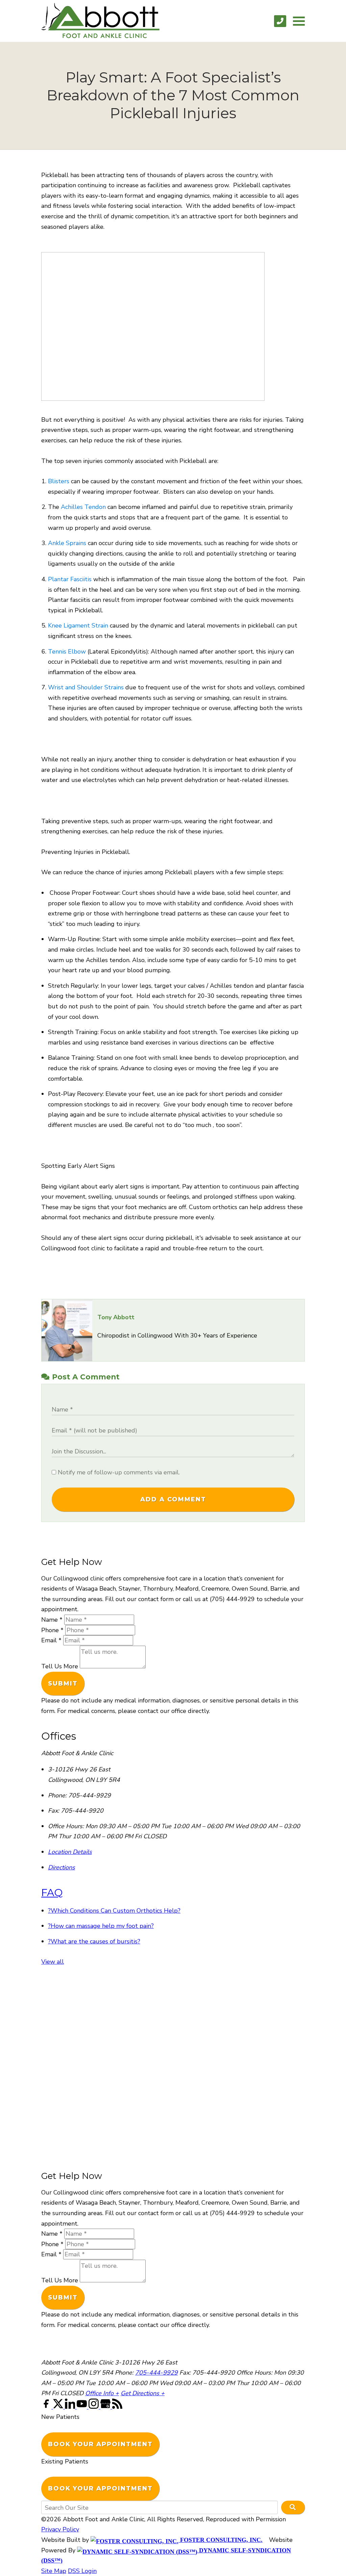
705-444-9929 (156, 2373)
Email (51, 1640)
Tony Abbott (116, 1317)
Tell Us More (60, 1666)
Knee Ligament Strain (78, 625)
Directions (61, 1867)
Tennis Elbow (68, 652)
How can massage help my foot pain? (101, 1926)
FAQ (52, 1892)
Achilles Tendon (83, 507)
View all (53, 1962)
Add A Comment (173, 1499)
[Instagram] (94, 2407)
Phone (52, 1630)
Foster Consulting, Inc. (220, 2540)
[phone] (280, 21)
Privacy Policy (60, 2529)
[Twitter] (59, 2407)
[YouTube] (83, 2407)
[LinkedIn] (71, 2407)
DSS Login (82, 2571)
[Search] (293, 2507)
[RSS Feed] (117, 2407)
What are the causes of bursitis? (94, 1941)
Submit (63, 1684)
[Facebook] (47, 2407)
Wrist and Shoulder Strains (86, 687)
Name (52, 1620)
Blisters (59, 481)
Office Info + (102, 2393)
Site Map (54, 2571)
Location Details (70, 1852)
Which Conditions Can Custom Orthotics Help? (114, 1911)
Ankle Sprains (68, 543)
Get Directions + (143, 2393)
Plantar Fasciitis (70, 579)
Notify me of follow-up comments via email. (118, 1472)
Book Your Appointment (100, 2444)
